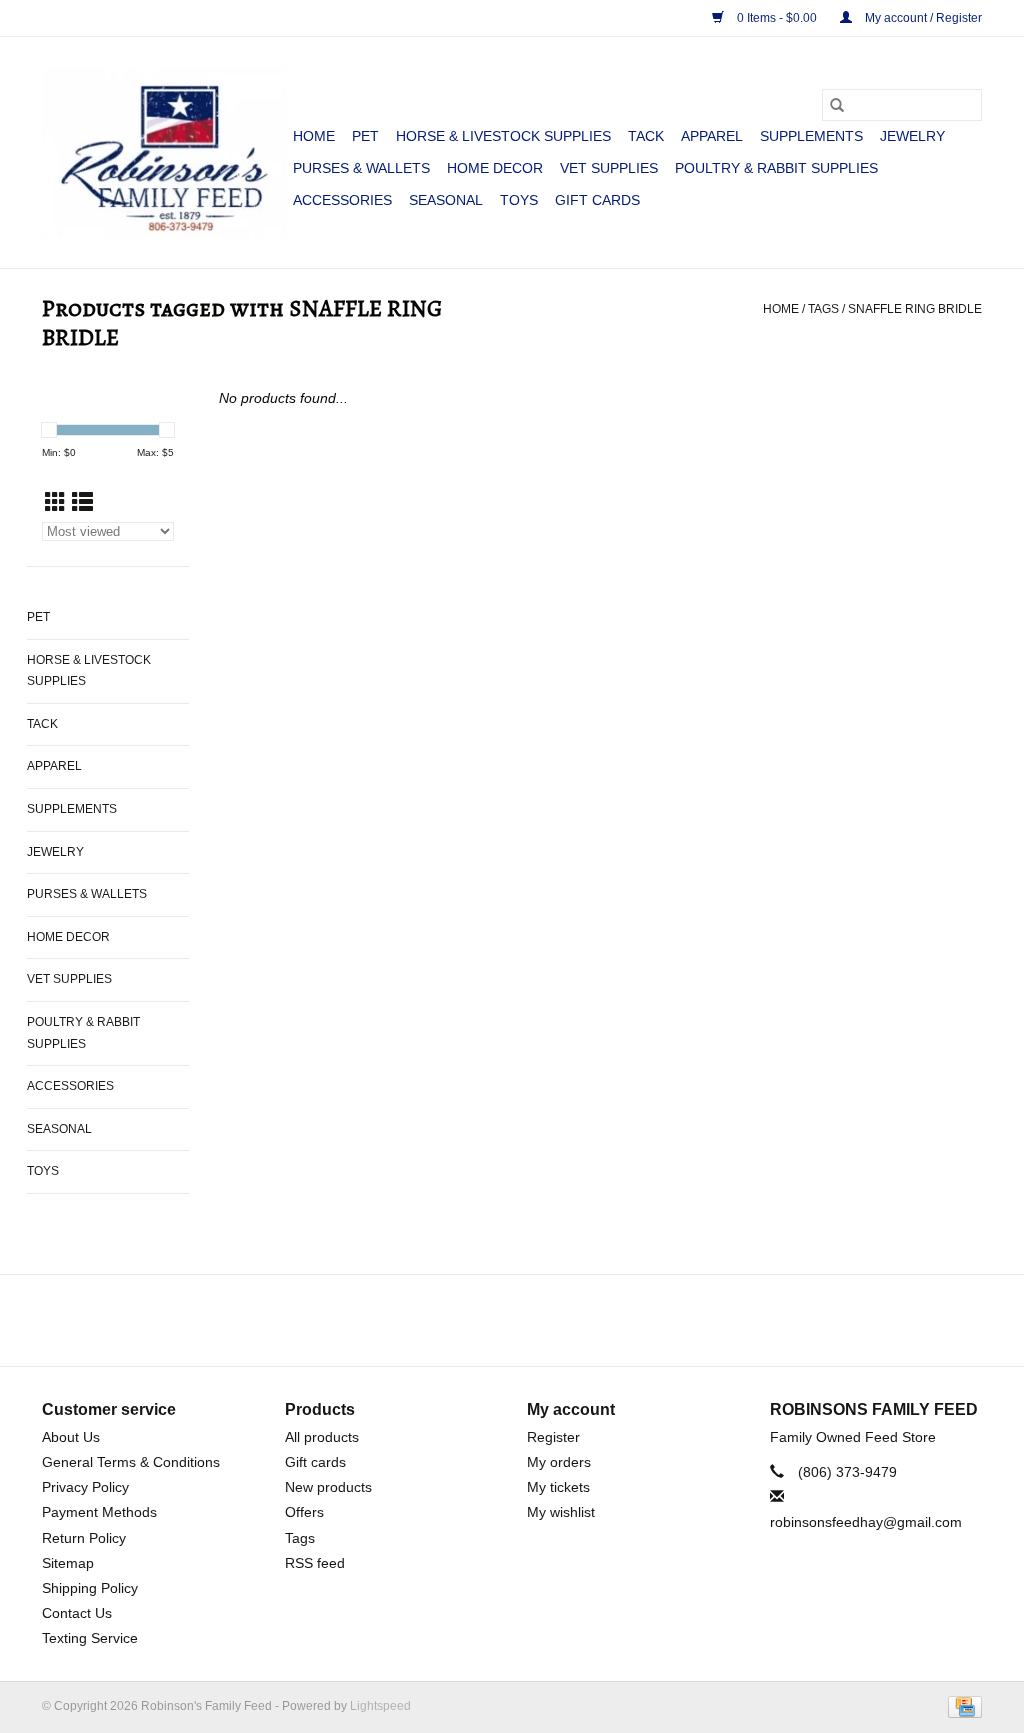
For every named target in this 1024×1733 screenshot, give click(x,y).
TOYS (519, 200)
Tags (823, 309)
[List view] (82, 502)
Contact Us (77, 1613)
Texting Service (90, 1638)
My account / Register (922, 18)
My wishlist (561, 1512)
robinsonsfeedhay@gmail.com (866, 1522)
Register (553, 1437)
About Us (71, 1437)
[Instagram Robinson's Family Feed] (530, 1320)
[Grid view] (55, 502)
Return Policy (84, 1538)
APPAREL (712, 136)
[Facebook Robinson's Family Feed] (494, 1320)
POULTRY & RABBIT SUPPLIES (776, 168)
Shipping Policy (90, 1588)
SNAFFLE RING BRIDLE (915, 309)
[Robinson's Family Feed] (164, 152)
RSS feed (315, 1563)
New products (328, 1487)
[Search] (837, 105)
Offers (304, 1512)
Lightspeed (380, 1706)
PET (365, 136)
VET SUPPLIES (609, 168)
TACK (646, 136)
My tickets (558, 1487)
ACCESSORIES (342, 200)
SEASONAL (446, 200)
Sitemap (68, 1563)
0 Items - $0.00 (777, 18)
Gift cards (597, 200)
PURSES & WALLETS (361, 168)
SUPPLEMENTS (811, 136)
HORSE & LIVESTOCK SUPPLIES (503, 136)
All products (322, 1437)
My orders (559, 1462)
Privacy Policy (85, 1487)
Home (314, 136)
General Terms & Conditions (131, 1462)
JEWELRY (912, 136)
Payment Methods (99, 1512)
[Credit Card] (961, 1707)
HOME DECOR (495, 168)
